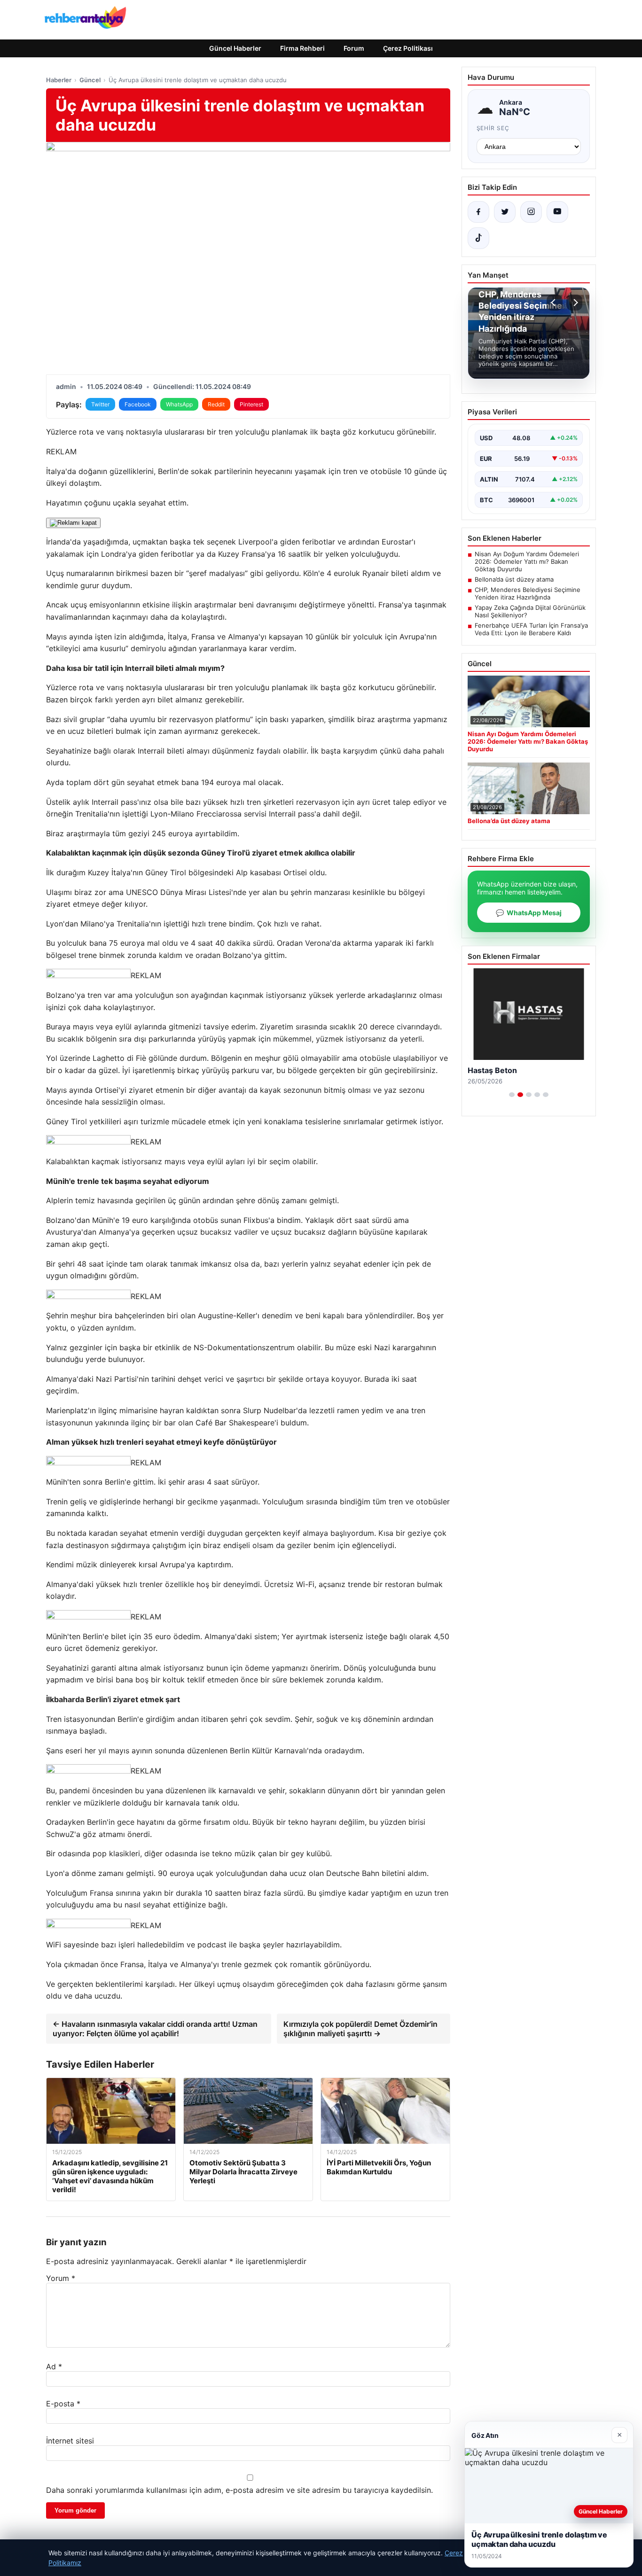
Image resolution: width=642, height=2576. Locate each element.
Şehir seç (493, 128)
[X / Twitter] (505, 212)
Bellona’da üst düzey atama (514, 579)
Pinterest (251, 404)
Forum (354, 48)
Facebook (138, 404)
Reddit (216, 404)
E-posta (63, 2404)
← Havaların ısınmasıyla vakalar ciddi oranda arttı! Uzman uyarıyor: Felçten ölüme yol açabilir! (155, 2029)
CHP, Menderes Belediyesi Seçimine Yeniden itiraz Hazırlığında (528, 593)
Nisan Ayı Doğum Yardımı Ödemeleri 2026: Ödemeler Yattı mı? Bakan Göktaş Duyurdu (527, 561)
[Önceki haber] (555, 303)
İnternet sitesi (70, 2441)
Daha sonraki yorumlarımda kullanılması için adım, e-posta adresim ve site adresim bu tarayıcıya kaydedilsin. (239, 2490)
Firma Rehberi (302, 48)
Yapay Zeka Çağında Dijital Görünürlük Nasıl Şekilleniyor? (530, 611)
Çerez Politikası (408, 48)
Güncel (90, 80)
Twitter (100, 404)
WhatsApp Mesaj (529, 913)
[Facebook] (478, 212)
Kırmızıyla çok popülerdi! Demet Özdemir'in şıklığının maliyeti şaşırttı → (360, 2029)
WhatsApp (179, 404)
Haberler (59, 80)
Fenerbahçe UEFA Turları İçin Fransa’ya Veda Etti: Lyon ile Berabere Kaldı (531, 629)
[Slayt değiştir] (512, 1095)
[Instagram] (531, 212)
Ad (54, 2366)
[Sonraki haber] (574, 303)
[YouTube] (557, 212)
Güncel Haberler (235, 48)
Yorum (61, 2278)
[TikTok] (478, 238)
